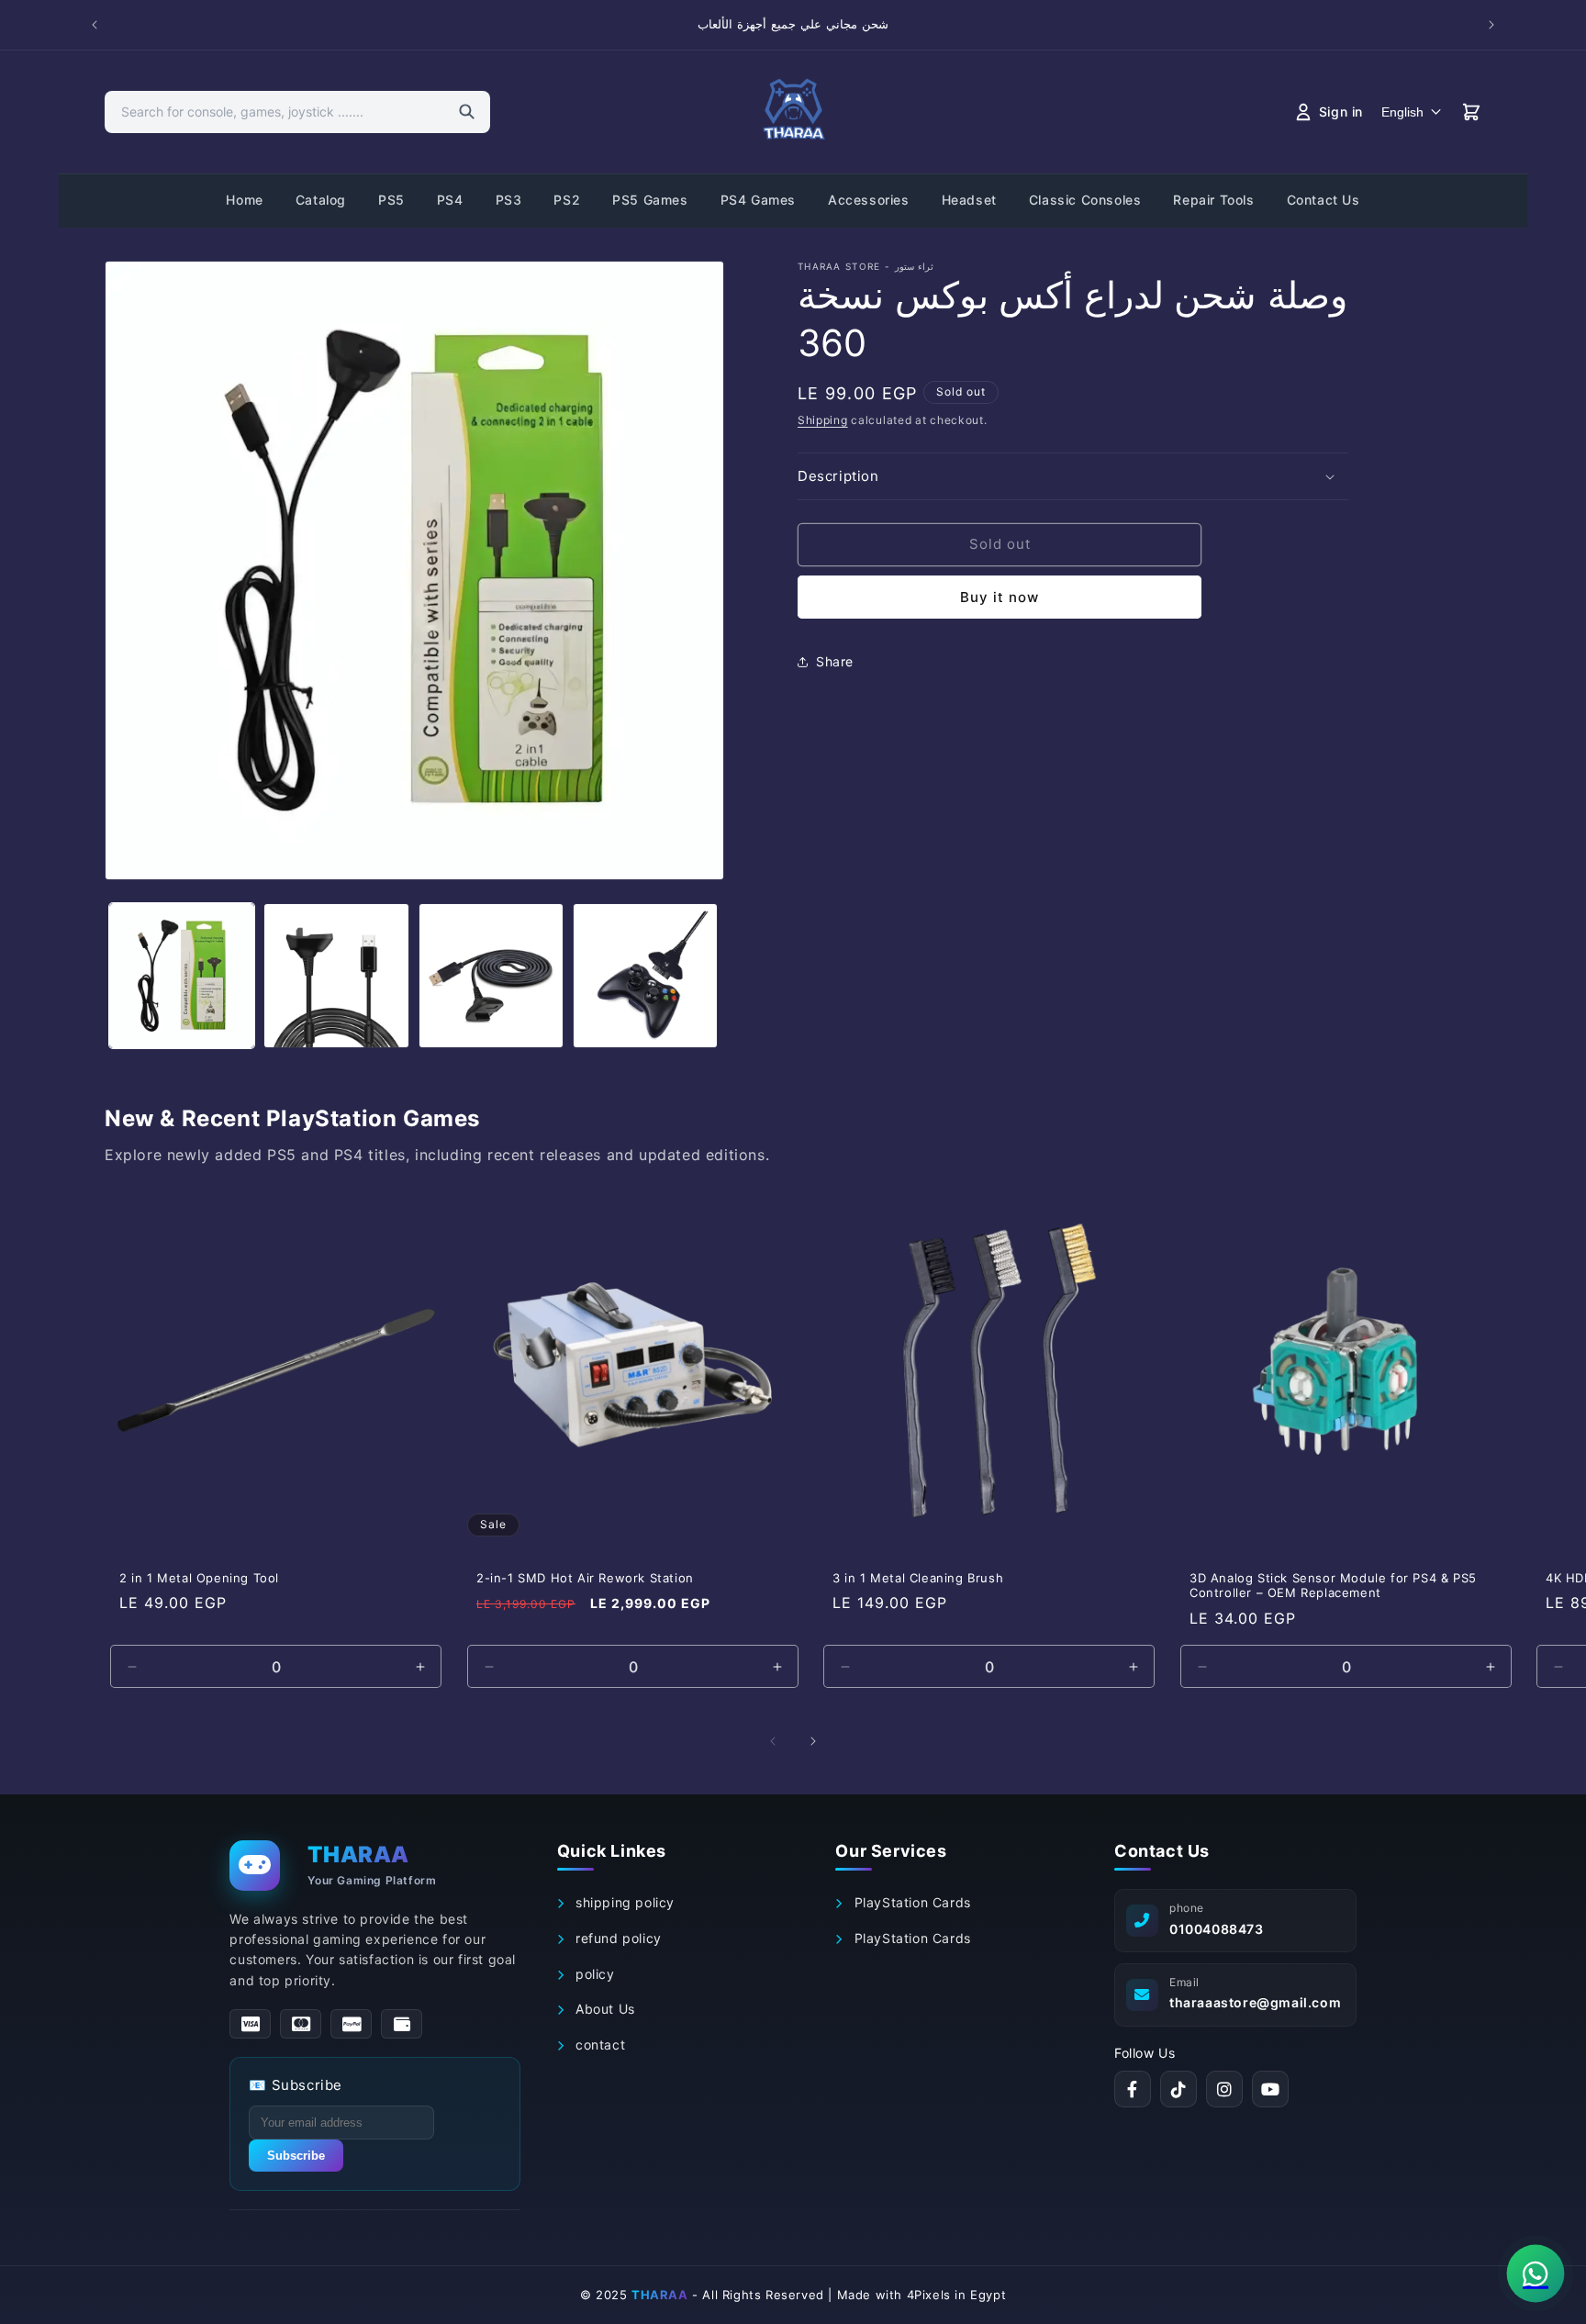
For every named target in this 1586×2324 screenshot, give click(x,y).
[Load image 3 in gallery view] (491, 976)
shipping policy (623, 1902)
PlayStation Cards (910, 1902)
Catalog (321, 200)
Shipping (823, 420)
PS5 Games (650, 200)
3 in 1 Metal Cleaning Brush (918, 1578)
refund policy (616, 1938)
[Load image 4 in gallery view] (645, 976)
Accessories (869, 200)
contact (598, 2045)
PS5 (391, 200)
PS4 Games (758, 200)
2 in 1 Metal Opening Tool (199, 1578)
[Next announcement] (1491, 25)
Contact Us (1324, 200)
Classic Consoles (1085, 200)
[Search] (467, 112)
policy (592, 1974)
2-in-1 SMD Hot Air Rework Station (585, 1578)
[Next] (813, 1741)
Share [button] (835, 661)
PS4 (450, 200)
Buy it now (1000, 597)
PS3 (509, 200)
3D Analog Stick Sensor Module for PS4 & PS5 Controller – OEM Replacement (1333, 1586)
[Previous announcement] (95, 25)
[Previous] (773, 1741)
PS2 (567, 200)
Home (244, 200)
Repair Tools (1213, 200)
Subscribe (296, 2156)
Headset (969, 200)
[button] (1073, 476)
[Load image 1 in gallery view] (182, 976)
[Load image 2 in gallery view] (336, 976)
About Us (603, 2009)
